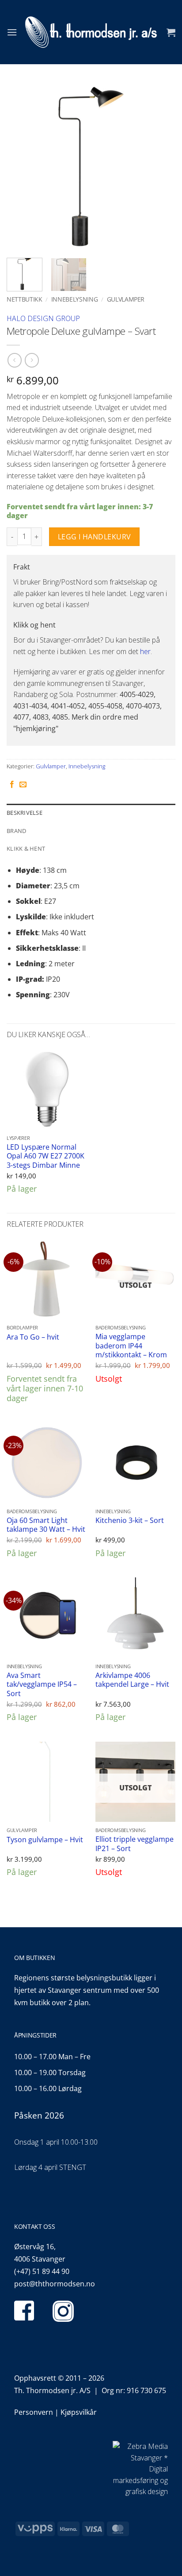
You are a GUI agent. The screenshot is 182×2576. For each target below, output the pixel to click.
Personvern (34, 2412)
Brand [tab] (16, 831)
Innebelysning (75, 299)
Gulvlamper (126, 299)
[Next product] (14, 360)
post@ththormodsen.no (55, 2284)
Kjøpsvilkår (79, 2412)
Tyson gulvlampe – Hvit (45, 1840)
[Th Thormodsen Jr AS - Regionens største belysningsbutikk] (91, 32)
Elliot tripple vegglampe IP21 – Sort (135, 1844)
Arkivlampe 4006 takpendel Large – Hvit (132, 1680)
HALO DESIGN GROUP (43, 318)
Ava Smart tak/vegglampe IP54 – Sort (42, 1685)
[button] (12, 32)
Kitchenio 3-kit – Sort (130, 1520)
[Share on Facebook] (12, 785)
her (145, 651)
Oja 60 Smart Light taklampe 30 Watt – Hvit (46, 1525)
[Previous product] (32, 360)
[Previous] (21, 167)
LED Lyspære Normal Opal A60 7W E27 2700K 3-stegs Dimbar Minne (45, 1156)
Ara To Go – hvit (33, 1337)
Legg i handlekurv (95, 537)
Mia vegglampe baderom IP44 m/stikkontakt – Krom (131, 1346)
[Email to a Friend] (23, 785)
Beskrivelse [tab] (25, 813)
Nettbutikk (25, 299)
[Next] (161, 167)
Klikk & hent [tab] (26, 848)
